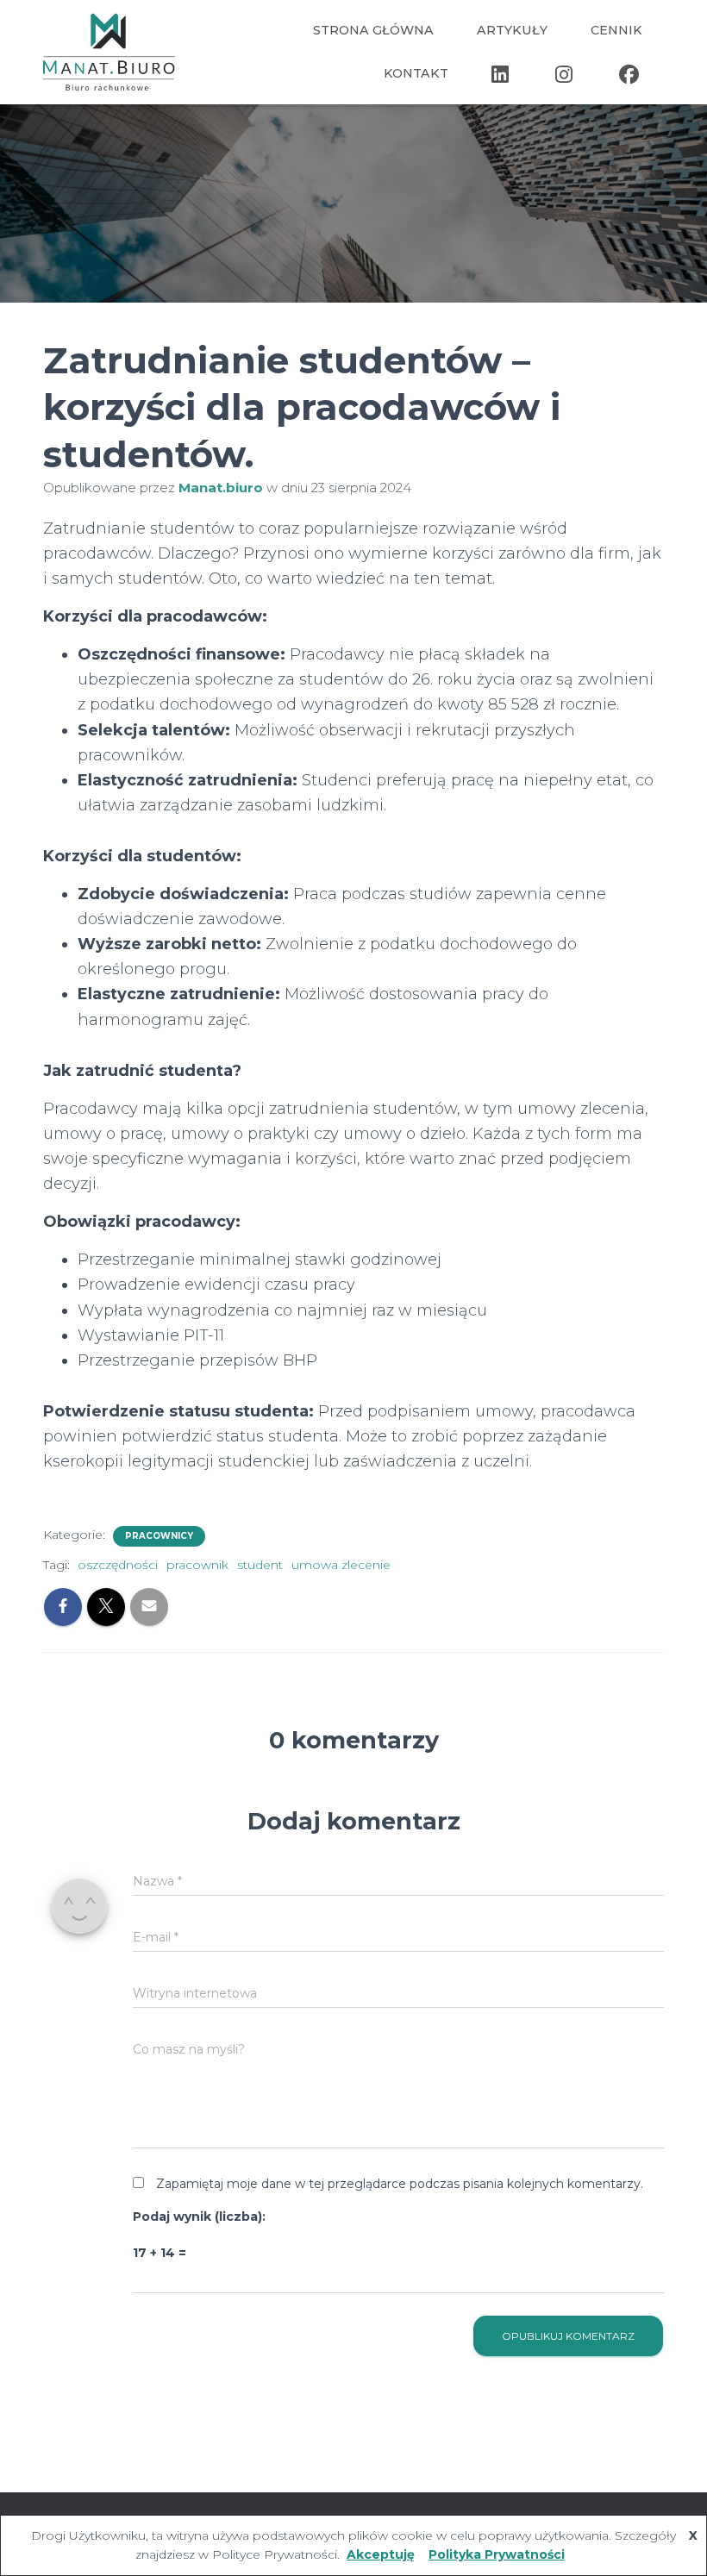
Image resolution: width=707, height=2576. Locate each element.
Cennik (616, 30)
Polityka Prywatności (497, 2554)
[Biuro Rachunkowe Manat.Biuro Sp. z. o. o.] (109, 52)
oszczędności (118, 1565)
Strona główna (373, 30)
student (260, 1565)
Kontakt (416, 73)
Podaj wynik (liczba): (199, 2216)
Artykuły (512, 30)
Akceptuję (381, 2554)
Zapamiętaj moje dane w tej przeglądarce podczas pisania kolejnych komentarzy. (400, 2184)
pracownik (197, 1565)
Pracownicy (159, 1536)
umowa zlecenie (341, 1565)
